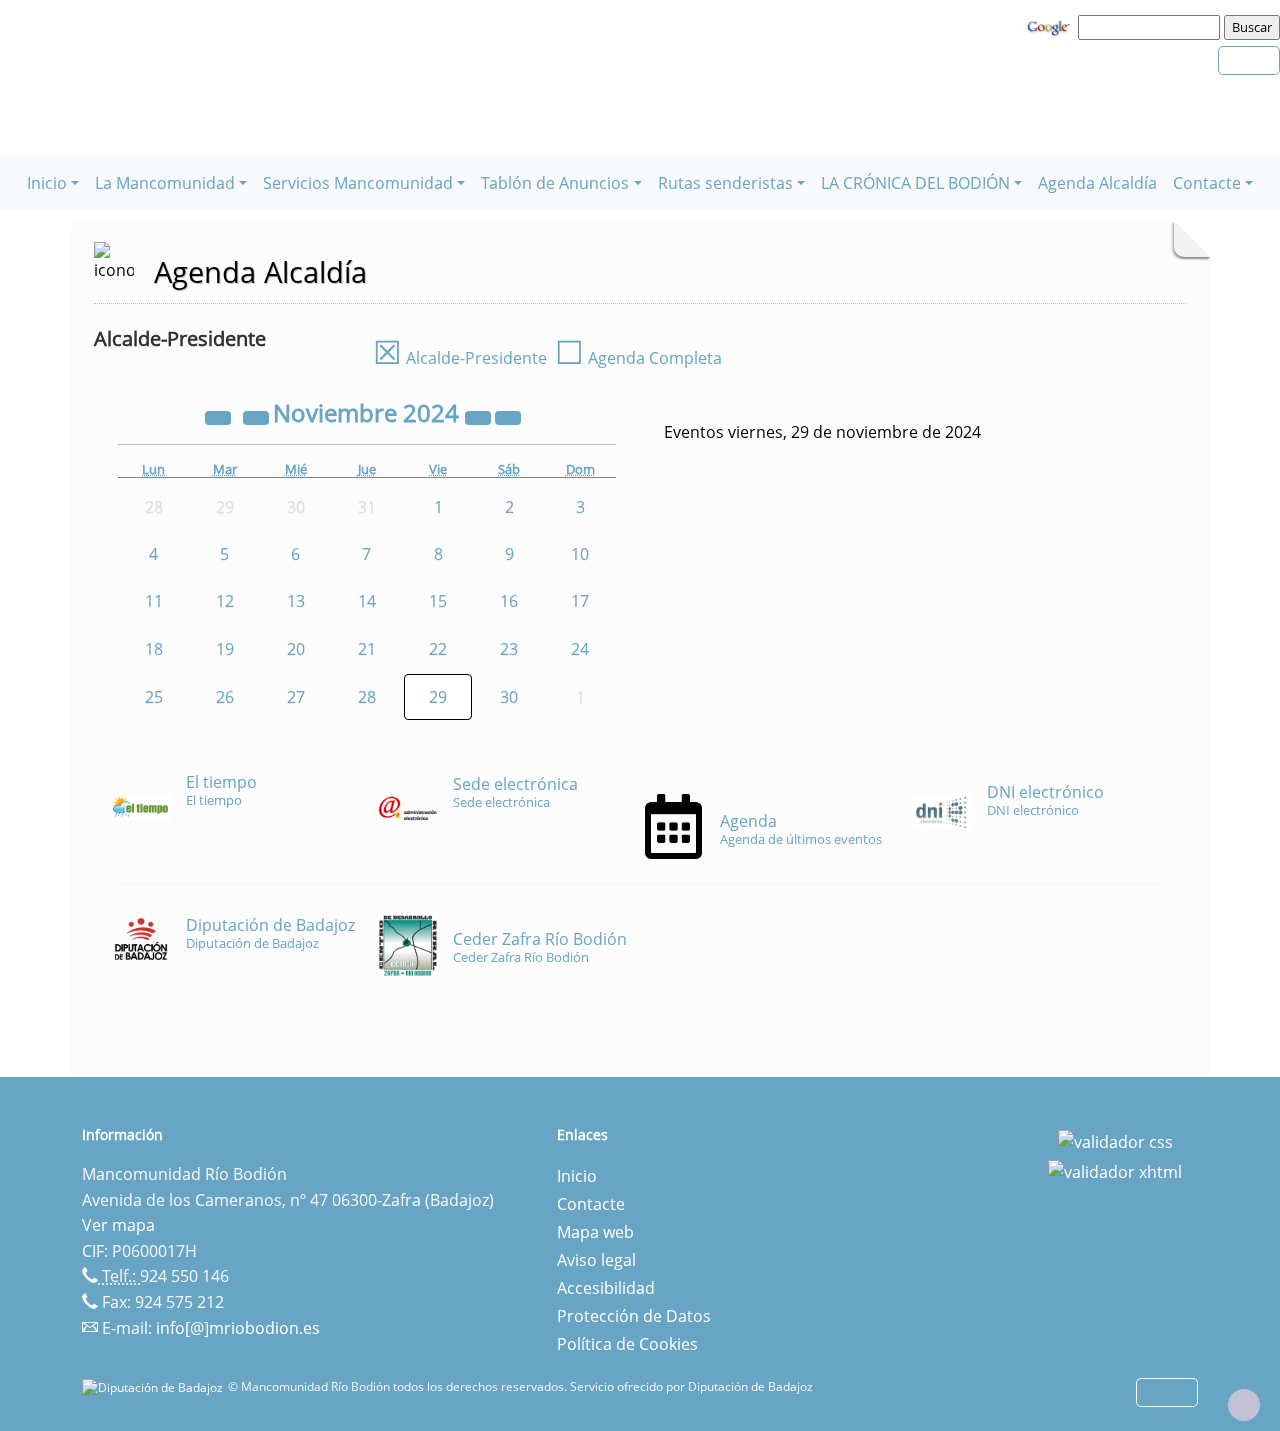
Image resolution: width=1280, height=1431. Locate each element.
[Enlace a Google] (1051, 26)
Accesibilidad (606, 1288)
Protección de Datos (634, 1316)
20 (296, 649)
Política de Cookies (627, 1344)
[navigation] (1152, 27)
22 (438, 649)
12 (225, 601)
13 (296, 601)
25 (154, 697)
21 (367, 649)
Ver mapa (118, 1225)
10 (580, 554)
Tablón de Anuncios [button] (555, 183)
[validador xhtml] (1115, 1170)
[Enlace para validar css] (1115, 1141)
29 (438, 697)
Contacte (591, 1204)
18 (154, 649)
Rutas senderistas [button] (725, 183)
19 (225, 649)
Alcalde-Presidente (460, 358)
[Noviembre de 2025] (480, 416)
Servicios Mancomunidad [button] (358, 183)
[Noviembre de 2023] (220, 416)
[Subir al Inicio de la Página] (1244, 1405)
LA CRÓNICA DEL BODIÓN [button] (915, 183)
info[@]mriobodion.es (238, 1328)
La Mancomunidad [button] (165, 183)
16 (509, 601)
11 (154, 601)
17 (580, 601)
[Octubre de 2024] (258, 416)
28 (367, 697)
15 (438, 601)
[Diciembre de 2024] (508, 416)
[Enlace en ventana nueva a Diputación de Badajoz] (155, 1386)
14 (367, 601)
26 (225, 697)
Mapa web (595, 1232)
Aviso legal (596, 1260)
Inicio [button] (47, 183)
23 (509, 649)
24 (580, 649)
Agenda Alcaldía (1097, 183)
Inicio (577, 1176)
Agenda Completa (638, 358)
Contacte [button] (1207, 183)
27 (296, 697)
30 (509, 697)
